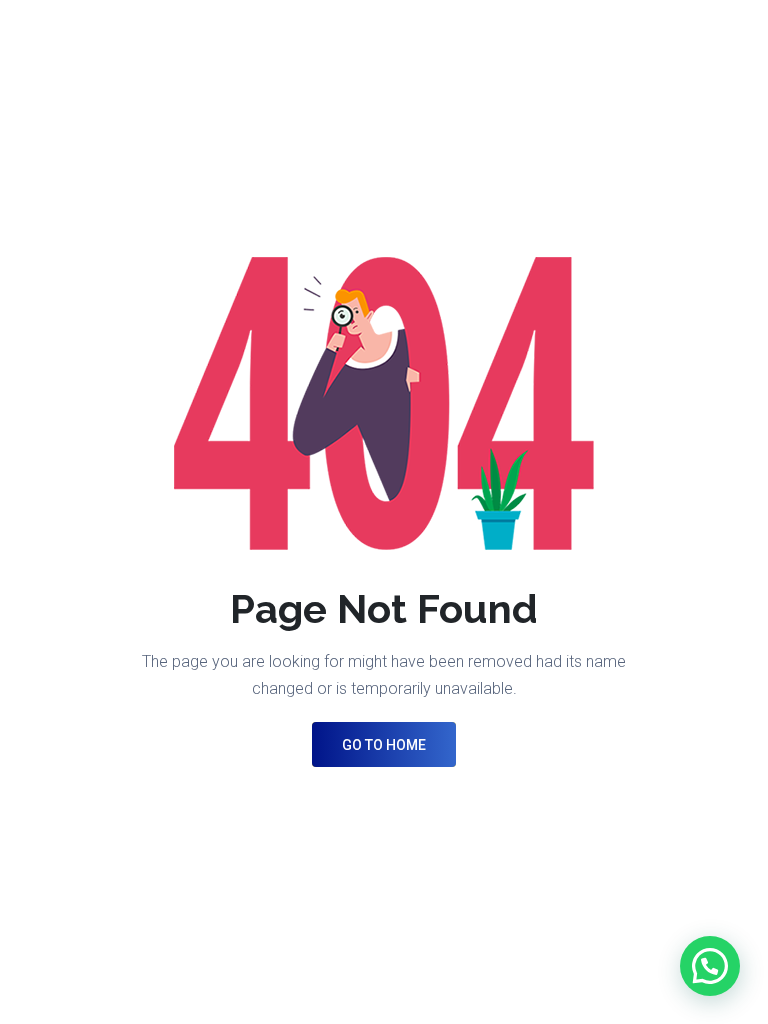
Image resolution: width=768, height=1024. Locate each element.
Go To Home (384, 745)
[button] (710, 966)
